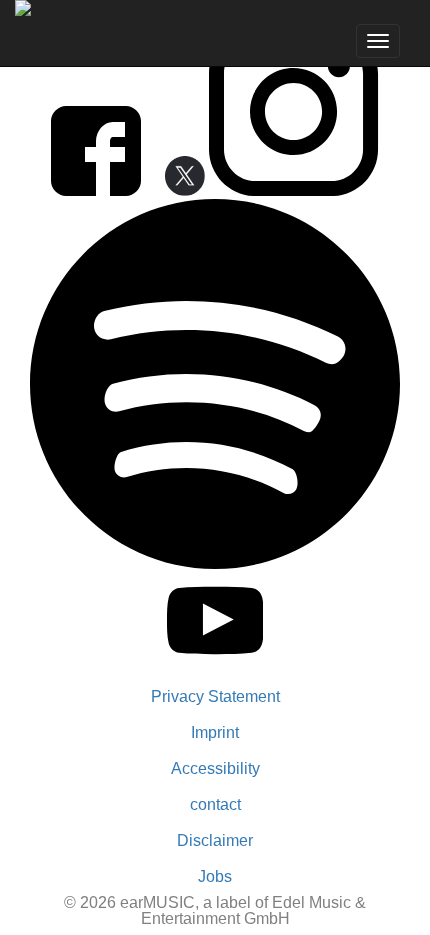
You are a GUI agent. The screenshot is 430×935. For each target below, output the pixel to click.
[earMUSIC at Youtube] (215, 663)
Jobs (215, 876)
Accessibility (215, 768)
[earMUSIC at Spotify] (215, 563)
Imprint (215, 732)
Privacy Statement (215, 696)
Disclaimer (215, 840)
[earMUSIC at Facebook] (98, 190)
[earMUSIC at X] (177, 190)
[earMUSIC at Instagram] (293, 190)
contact (215, 804)
